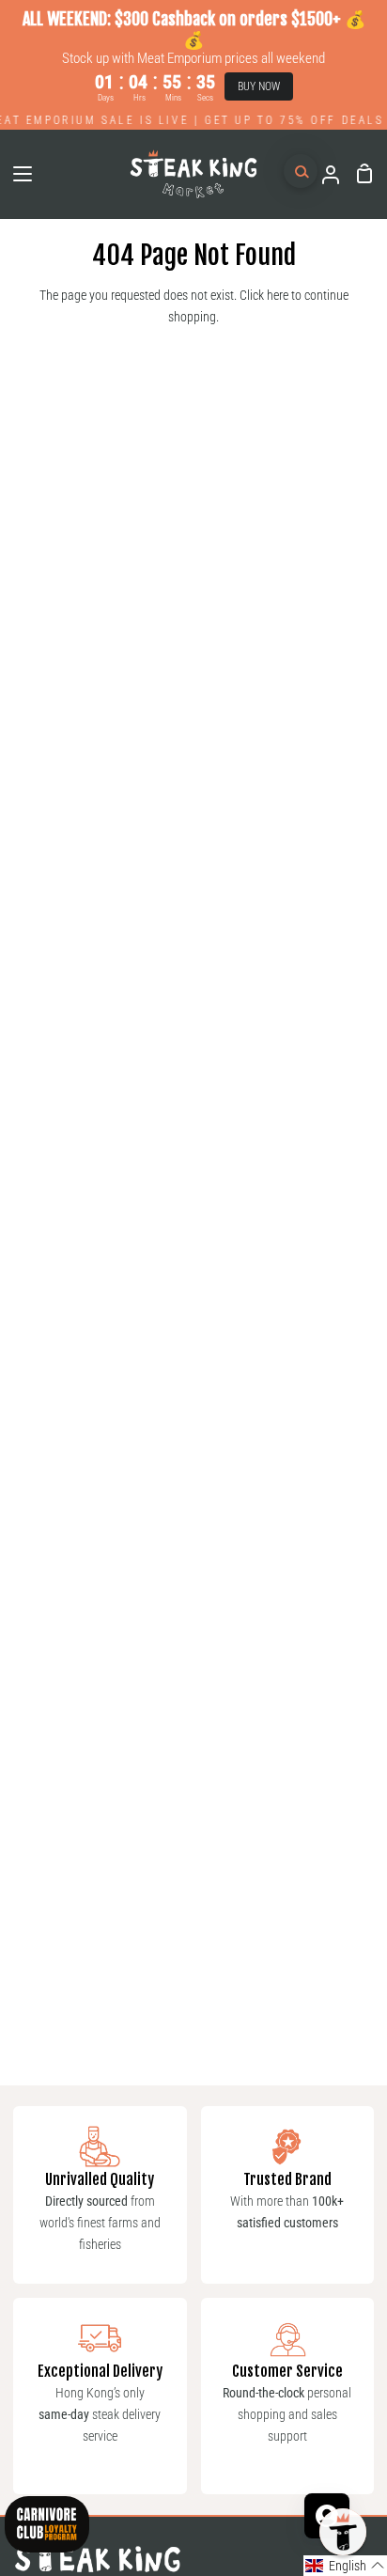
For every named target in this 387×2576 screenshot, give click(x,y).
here (278, 296)
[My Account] (323, 174)
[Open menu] (17, 174)
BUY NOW (259, 86)
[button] (345, 2566)
